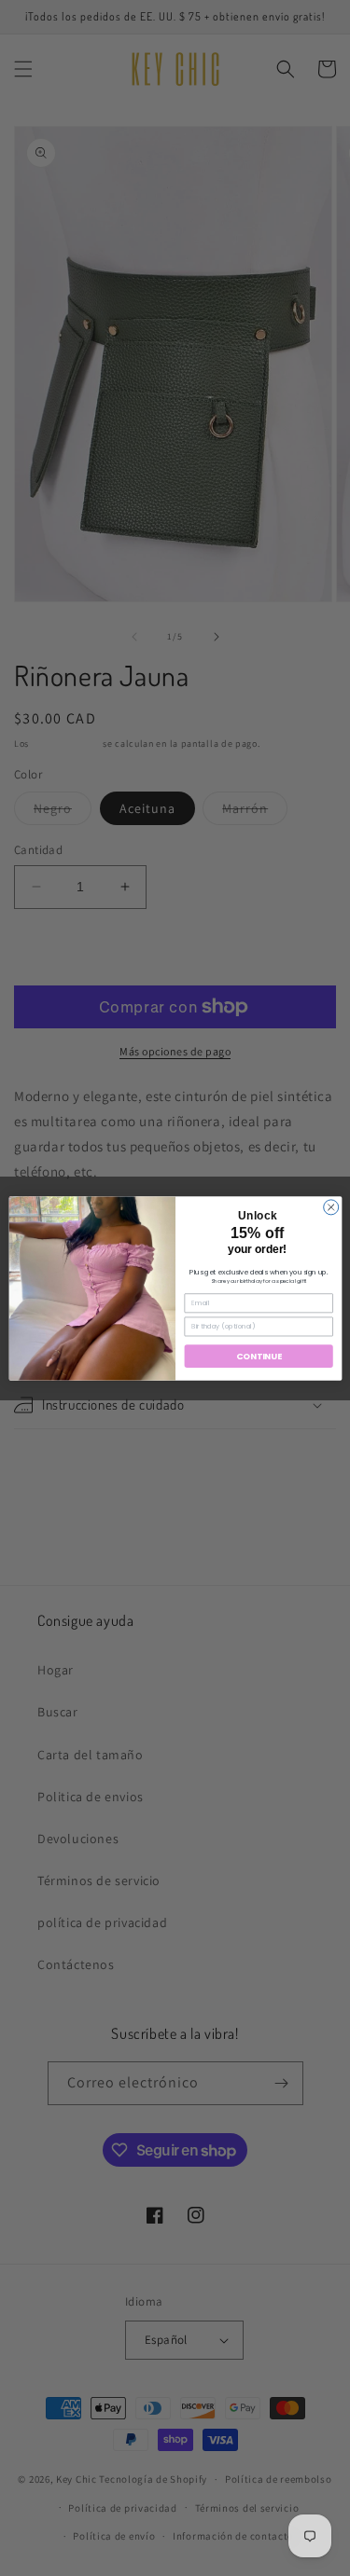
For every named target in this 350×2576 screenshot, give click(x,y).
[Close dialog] (330, 1206)
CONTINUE (259, 1356)
